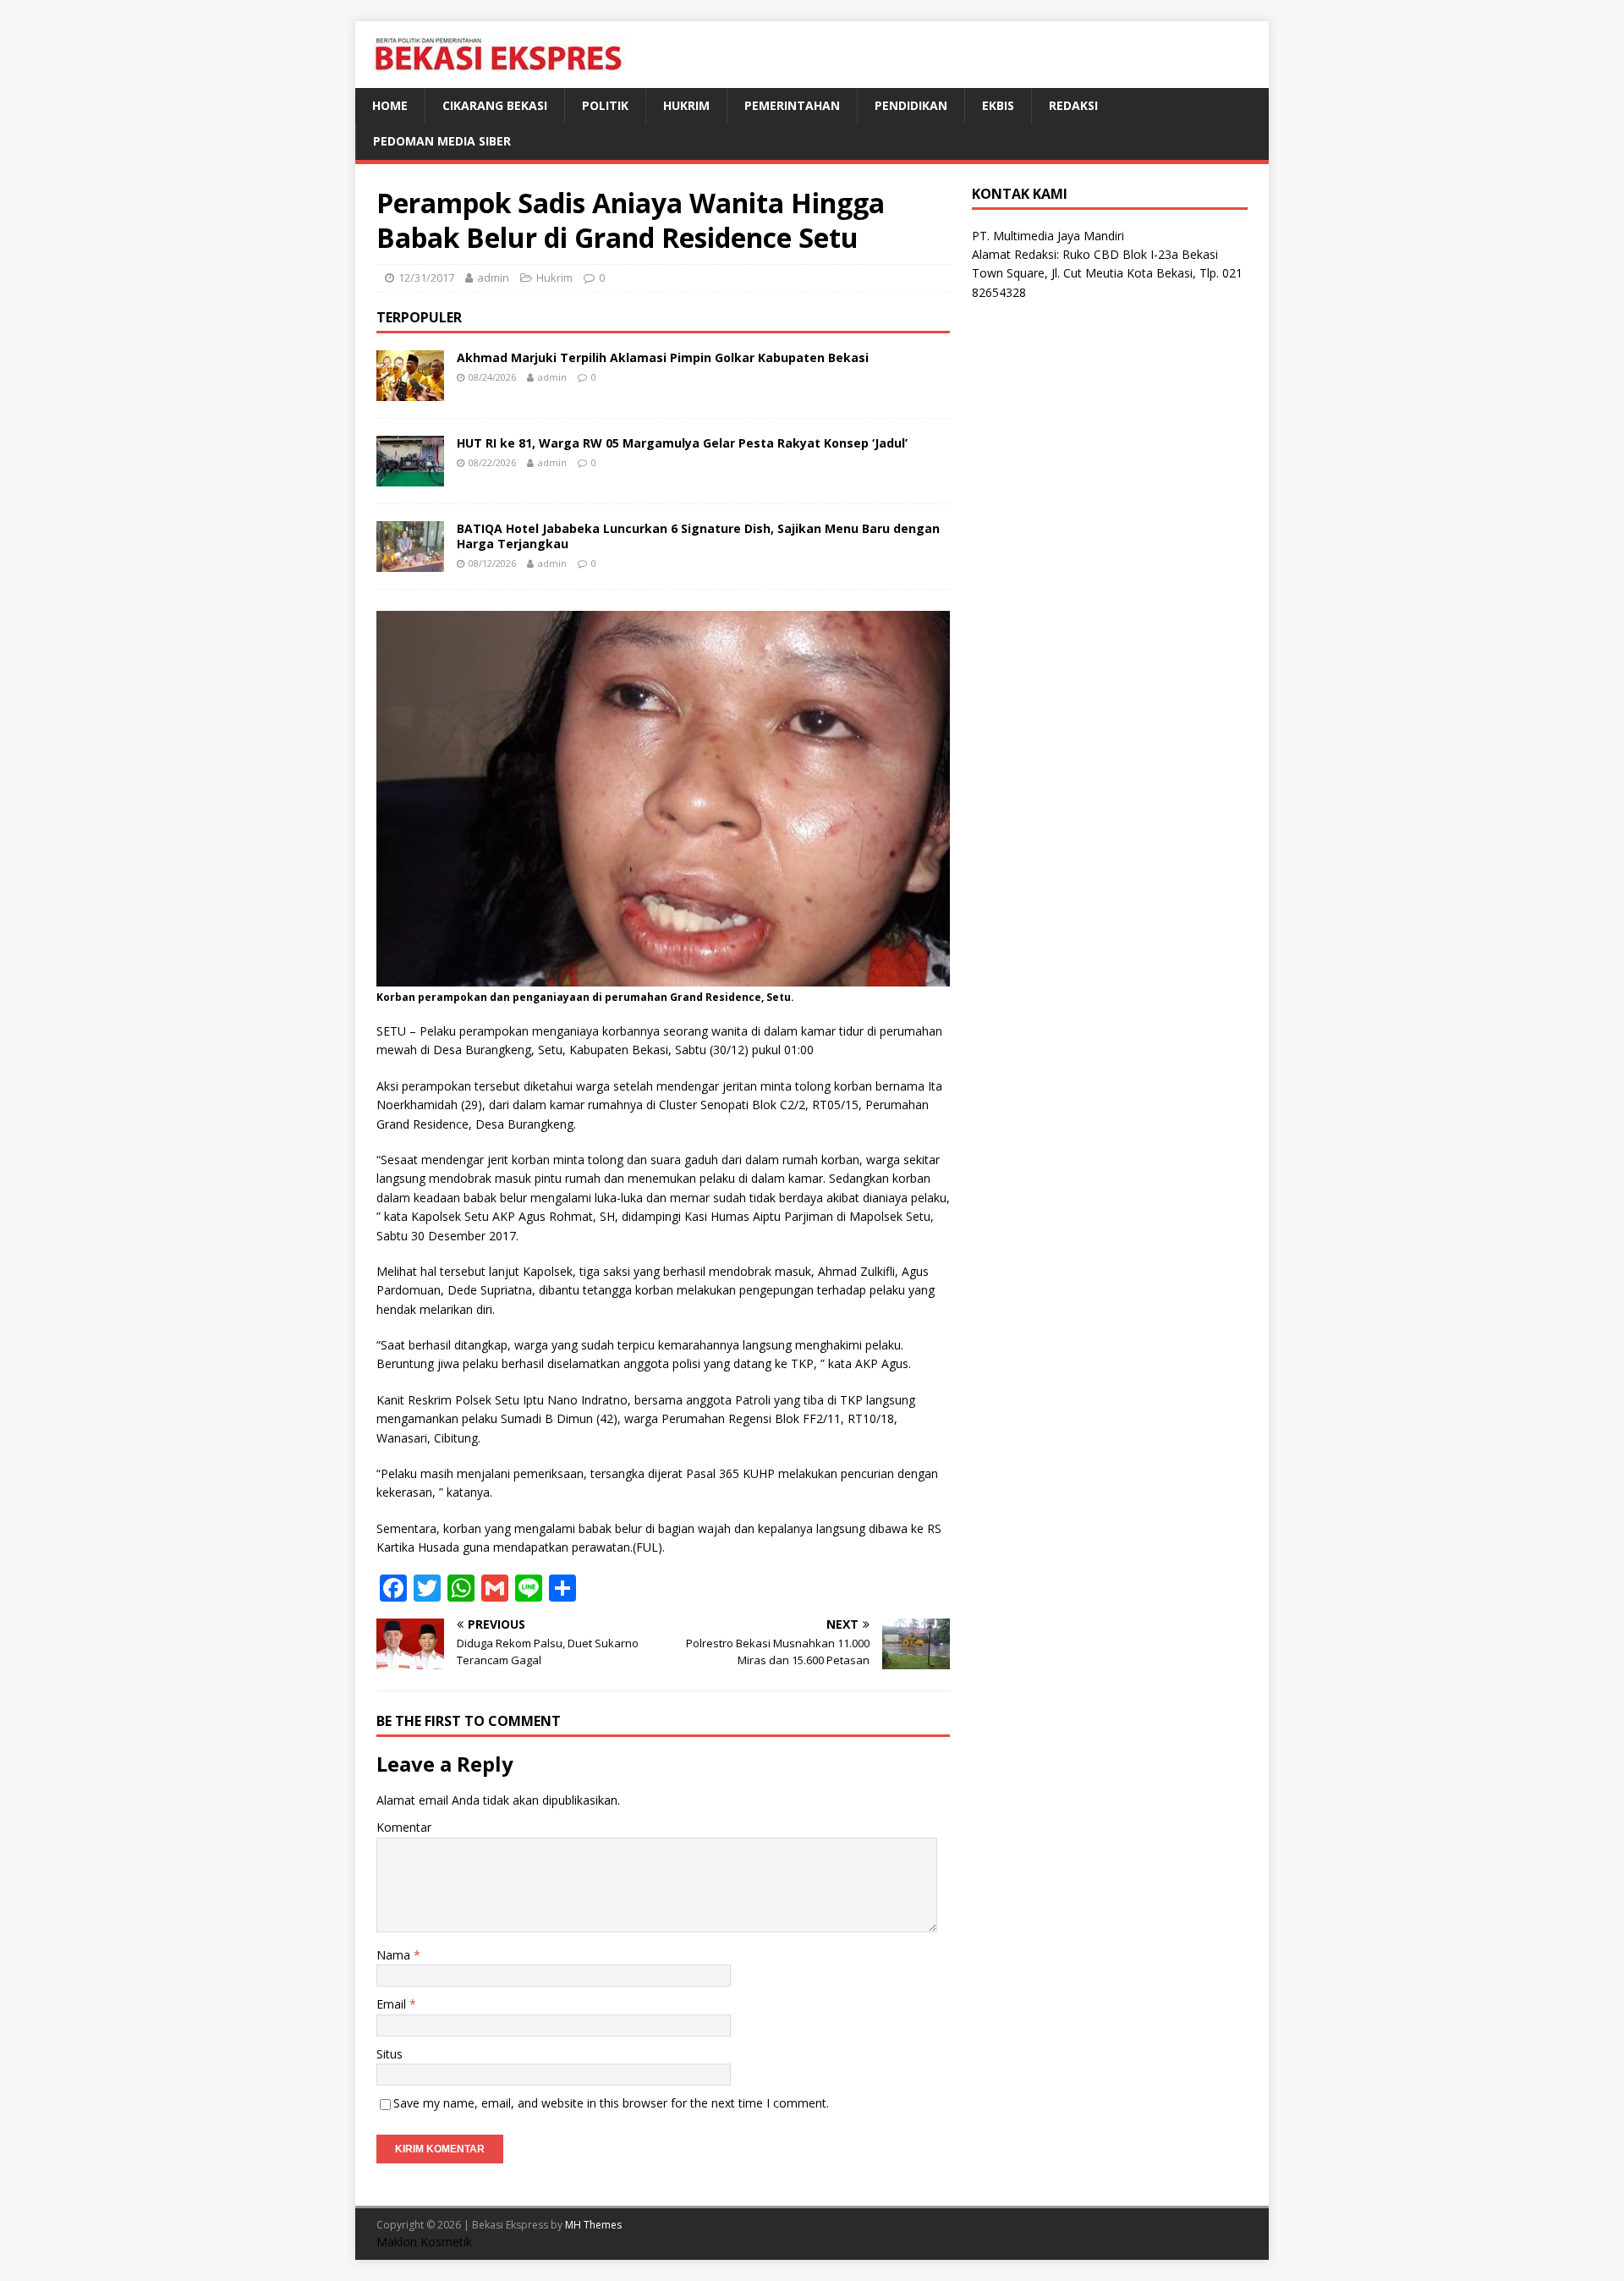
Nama (395, 1955)
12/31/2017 (426, 278)
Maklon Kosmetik (424, 2242)
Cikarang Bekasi (495, 105)
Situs (390, 2054)
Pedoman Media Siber (442, 141)
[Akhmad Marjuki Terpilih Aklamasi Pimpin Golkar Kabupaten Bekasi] (410, 390)
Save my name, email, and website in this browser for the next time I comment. (611, 2103)
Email (393, 2004)
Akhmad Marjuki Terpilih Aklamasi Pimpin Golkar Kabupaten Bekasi (663, 357)
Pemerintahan (792, 105)
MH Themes (593, 2225)
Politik (605, 105)
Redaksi (1073, 105)
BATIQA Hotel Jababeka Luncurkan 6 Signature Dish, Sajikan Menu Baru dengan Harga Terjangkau (698, 536)
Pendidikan (911, 105)
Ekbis (998, 105)
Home (390, 105)
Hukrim (686, 105)
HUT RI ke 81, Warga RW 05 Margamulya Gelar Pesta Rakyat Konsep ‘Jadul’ (682, 443)
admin (493, 278)
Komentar (404, 1827)
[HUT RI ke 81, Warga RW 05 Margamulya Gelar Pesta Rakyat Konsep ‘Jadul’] (410, 476)
